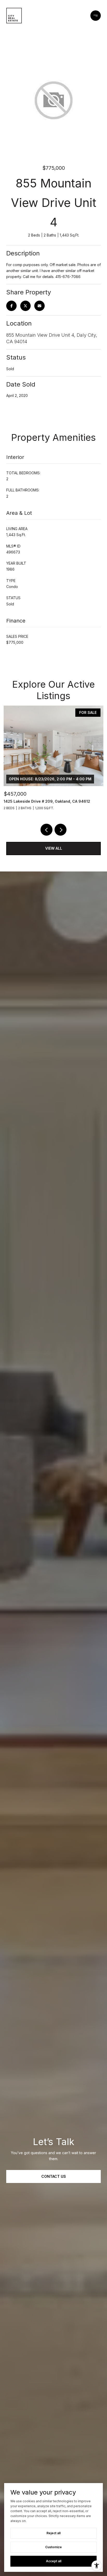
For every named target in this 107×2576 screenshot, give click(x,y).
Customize (53, 2547)
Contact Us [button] (54, 2176)
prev (46, 830)
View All (54, 848)
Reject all (53, 2533)
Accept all (54, 2561)
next (61, 830)
